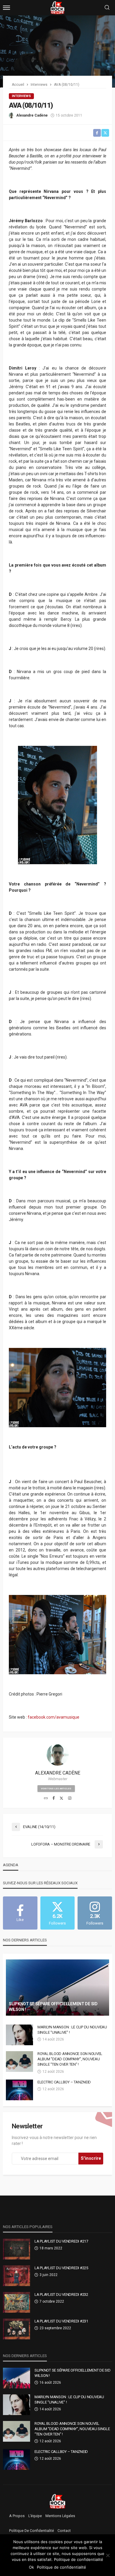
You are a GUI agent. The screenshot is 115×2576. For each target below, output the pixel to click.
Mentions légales (60, 2516)
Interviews (21, 96)
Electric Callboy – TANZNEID (64, 2082)
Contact (64, 2531)
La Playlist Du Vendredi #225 (61, 2268)
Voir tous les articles (56, 1789)
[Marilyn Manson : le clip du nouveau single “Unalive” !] (19, 2035)
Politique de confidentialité (32, 2531)
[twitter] (61, 1798)
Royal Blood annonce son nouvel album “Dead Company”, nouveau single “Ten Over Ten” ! (70, 2059)
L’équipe (35, 2516)
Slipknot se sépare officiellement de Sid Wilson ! (53, 2007)
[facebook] (54, 1798)
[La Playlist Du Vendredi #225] (17, 2276)
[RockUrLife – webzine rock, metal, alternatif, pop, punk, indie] (58, 2501)
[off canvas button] (6, 8)
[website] (46, 1798)
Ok (31, 2567)
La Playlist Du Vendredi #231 (61, 2321)
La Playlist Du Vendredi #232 (61, 2294)
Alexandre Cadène (32, 115)
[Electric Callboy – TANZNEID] (19, 2090)
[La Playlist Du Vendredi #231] (17, 2329)
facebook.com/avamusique (54, 1717)
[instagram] (70, 1798)
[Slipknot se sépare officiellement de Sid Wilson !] (57, 1988)
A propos (17, 2516)
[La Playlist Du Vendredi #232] (17, 2302)
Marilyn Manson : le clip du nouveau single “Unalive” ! (72, 2030)
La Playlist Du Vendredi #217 (61, 2241)
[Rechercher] (107, 8)
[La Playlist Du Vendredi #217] (17, 2249)
